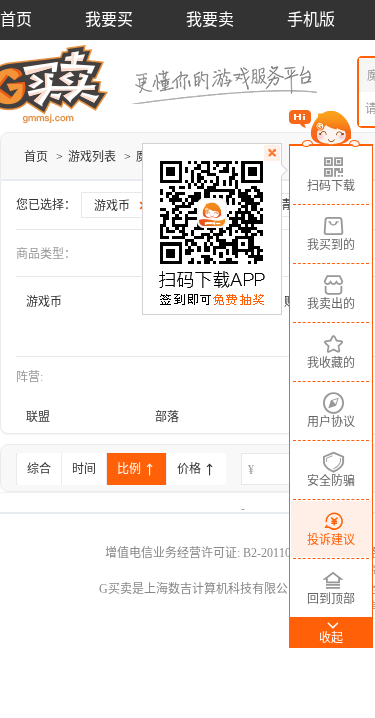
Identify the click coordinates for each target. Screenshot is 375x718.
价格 (190, 469)
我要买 (109, 19)
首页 (16, 19)
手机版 (311, 19)
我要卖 (210, 19)
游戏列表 (92, 157)
